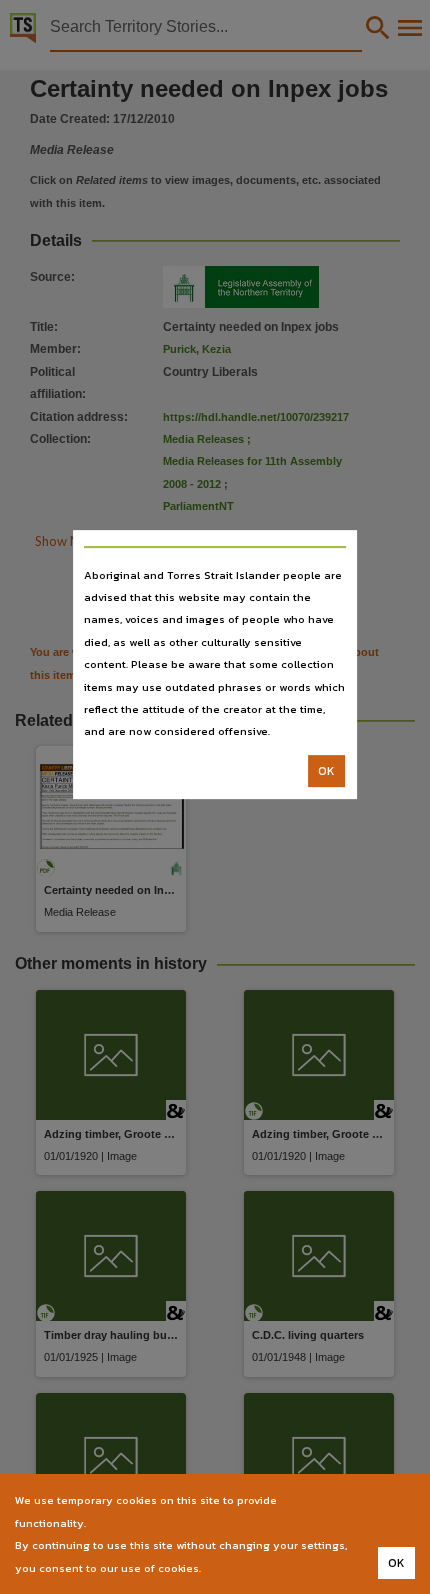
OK (326, 771)
